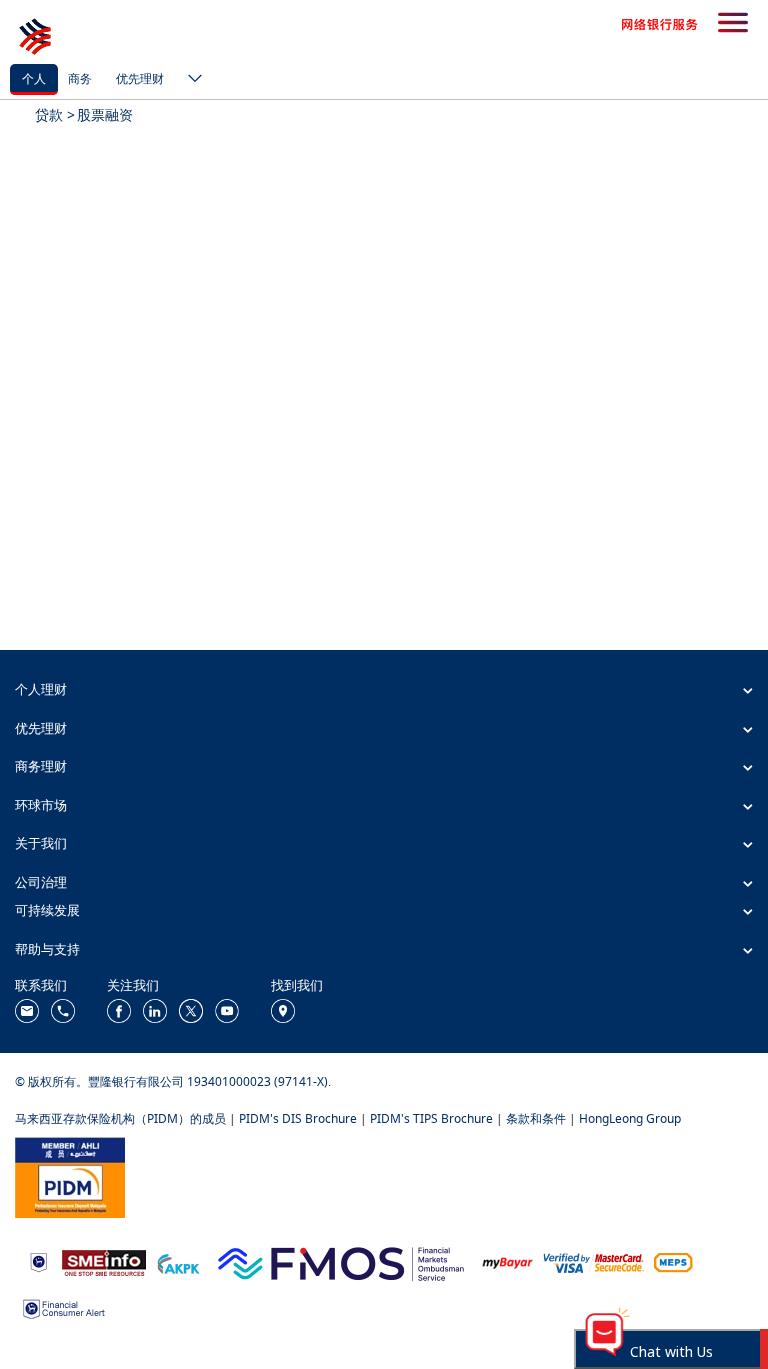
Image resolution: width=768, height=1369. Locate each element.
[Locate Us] (283, 1009)
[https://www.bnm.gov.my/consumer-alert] (64, 1307)
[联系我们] (27, 1009)
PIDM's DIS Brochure (298, 1118)
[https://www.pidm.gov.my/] (70, 1175)
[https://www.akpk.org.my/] (178, 1261)
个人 (34, 78)
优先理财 (140, 78)
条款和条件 (536, 1118)
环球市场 (41, 805)
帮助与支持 (47, 949)
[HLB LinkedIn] (155, 1009)
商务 (80, 78)
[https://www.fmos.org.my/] (341, 1261)
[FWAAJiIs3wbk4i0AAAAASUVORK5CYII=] (63, 1009)
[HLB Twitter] (191, 1009)
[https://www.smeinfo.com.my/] (104, 1261)
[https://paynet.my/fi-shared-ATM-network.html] (673, 1261)
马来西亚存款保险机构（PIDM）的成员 (120, 1118)
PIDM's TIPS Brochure (431, 1118)
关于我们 (41, 843)
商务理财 (41, 766)
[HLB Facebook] (119, 1009)
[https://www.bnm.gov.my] (38, 1261)
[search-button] (733, 24)
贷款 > (55, 114)
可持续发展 (47, 910)
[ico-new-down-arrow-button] (190, 80)
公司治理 (41, 882)
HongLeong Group (630, 1118)
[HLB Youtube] (227, 1009)
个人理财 (41, 689)
